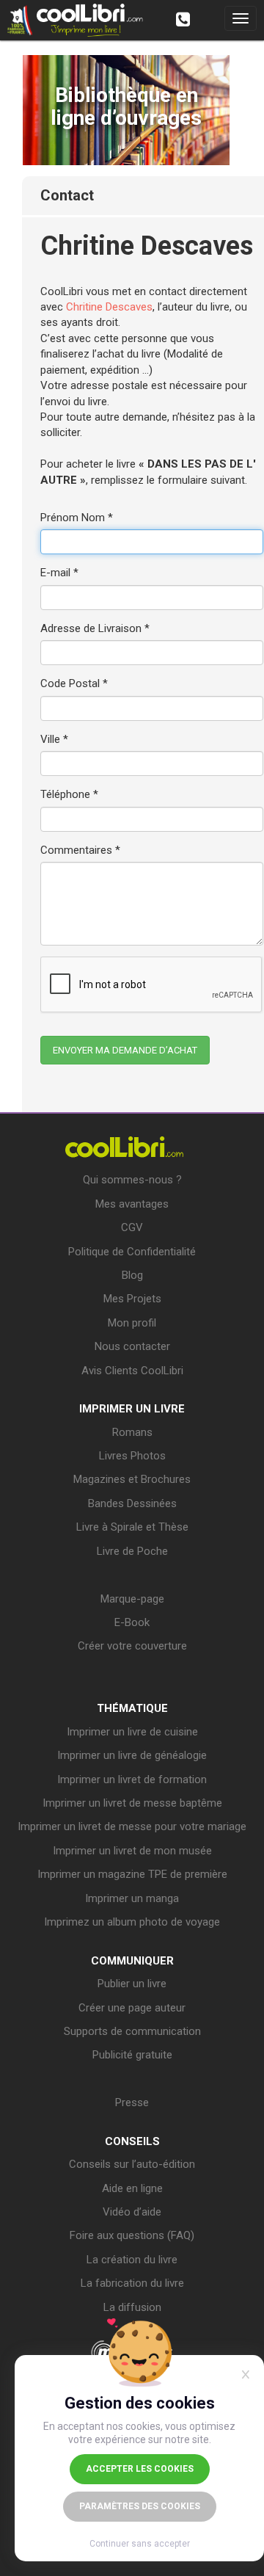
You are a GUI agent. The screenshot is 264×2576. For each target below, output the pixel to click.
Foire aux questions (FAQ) (132, 2235)
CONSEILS (132, 2141)
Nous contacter (132, 1346)
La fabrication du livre (132, 2283)
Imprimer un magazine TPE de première (132, 1874)
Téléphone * (69, 794)
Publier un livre (132, 1984)
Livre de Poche (132, 1551)
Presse (132, 2102)
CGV (132, 1227)
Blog (132, 1275)
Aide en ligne (132, 2188)
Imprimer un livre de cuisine (132, 1732)
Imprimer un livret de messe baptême (132, 1803)
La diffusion (132, 2307)
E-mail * (59, 573)
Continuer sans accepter (140, 2544)
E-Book (132, 1622)
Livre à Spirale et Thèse (132, 1527)
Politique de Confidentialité (132, 1252)
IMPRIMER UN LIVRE (132, 1409)
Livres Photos (132, 1456)
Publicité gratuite (132, 2055)
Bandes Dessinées (132, 1503)
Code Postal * (74, 683)
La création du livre (132, 2260)
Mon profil (132, 1323)
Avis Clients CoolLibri (132, 1371)
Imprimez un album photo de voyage (132, 1922)
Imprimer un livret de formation (132, 1779)
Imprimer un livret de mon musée (132, 1851)
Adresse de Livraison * (95, 628)
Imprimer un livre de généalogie (132, 1755)
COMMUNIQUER (132, 1961)
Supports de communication (132, 2031)
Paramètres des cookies (140, 2506)
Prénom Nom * (77, 518)
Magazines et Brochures (132, 1479)
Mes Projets (132, 1299)
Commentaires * (80, 850)
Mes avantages (132, 1204)
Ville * (54, 739)
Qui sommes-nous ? (132, 1180)
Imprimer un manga (132, 1898)
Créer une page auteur (132, 2008)
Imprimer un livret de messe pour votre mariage (132, 1826)
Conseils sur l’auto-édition (132, 2164)
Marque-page (132, 1599)
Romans (132, 1432)
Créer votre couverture (132, 1646)
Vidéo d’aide (132, 2212)
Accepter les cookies (140, 2469)
